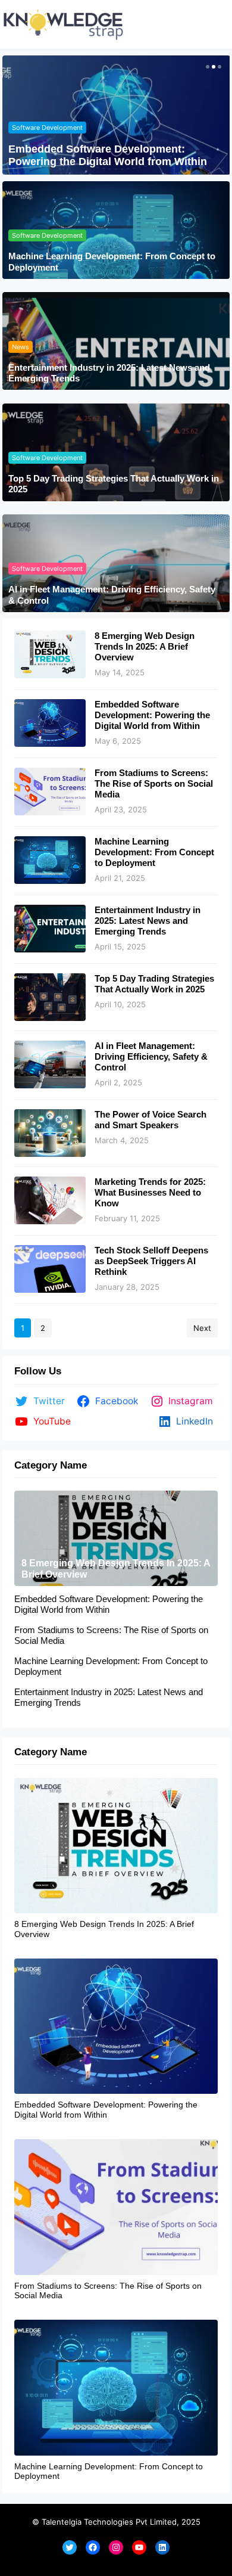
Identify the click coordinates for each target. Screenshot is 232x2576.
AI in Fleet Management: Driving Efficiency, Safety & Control (112, 595)
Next (202, 1328)
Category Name (51, 1465)
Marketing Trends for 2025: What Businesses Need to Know (150, 1192)
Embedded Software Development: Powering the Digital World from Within (108, 156)
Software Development (47, 128)
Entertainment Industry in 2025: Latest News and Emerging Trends (109, 373)
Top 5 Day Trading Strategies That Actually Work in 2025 (114, 484)
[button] (206, 67)
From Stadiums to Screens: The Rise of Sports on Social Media (154, 783)
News (21, 347)
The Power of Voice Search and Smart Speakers (151, 1120)
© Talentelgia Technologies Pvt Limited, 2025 (116, 2522)
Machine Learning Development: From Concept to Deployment (112, 261)
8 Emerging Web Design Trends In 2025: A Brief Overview (145, 646)
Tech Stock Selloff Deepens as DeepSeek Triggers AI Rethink (151, 1261)
